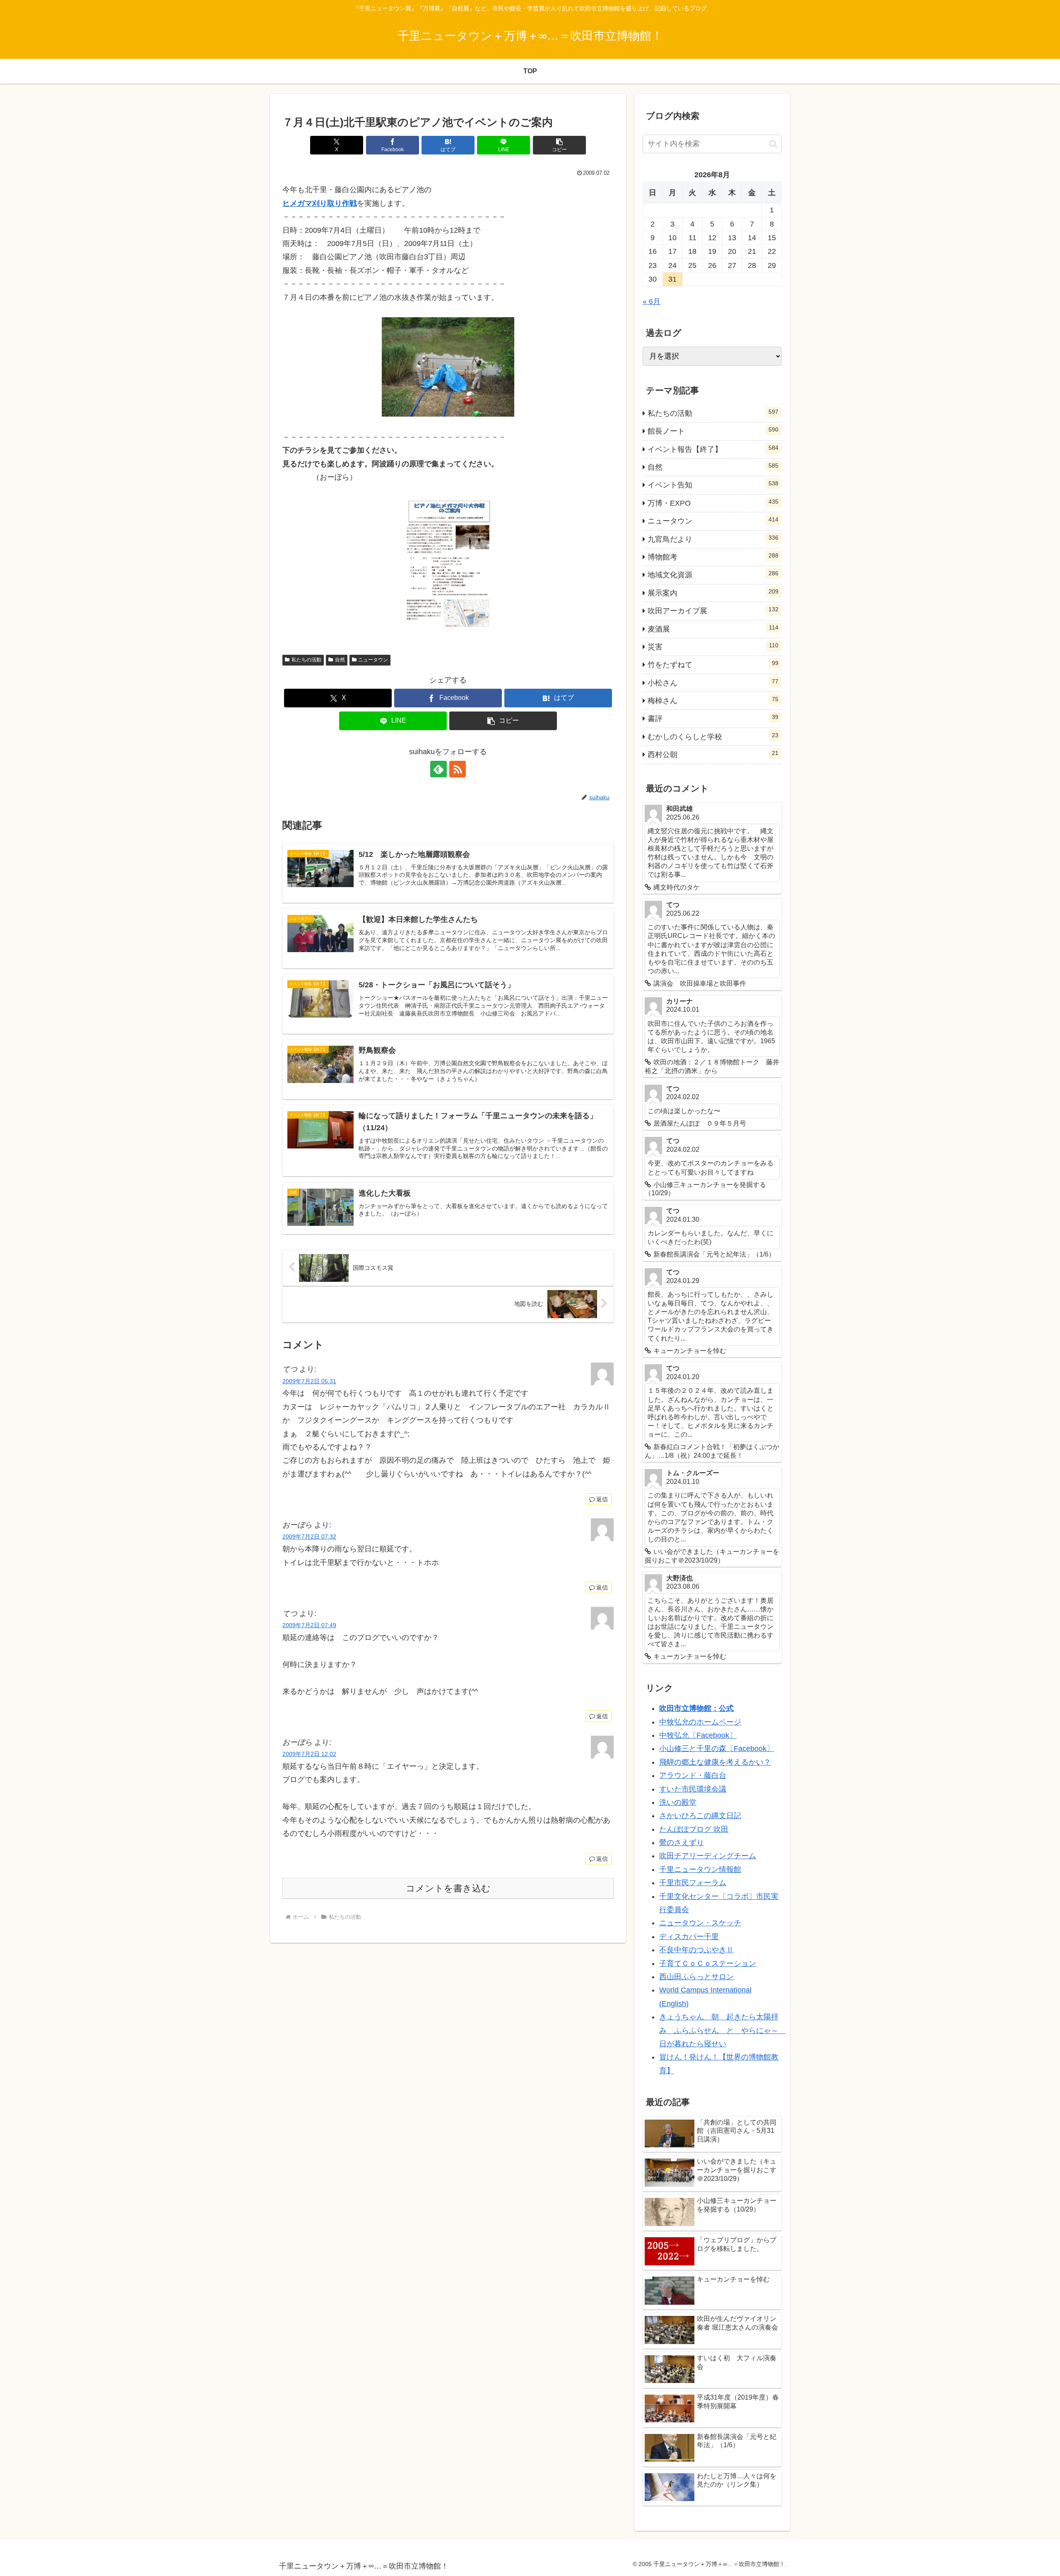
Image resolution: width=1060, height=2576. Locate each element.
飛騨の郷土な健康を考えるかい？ (715, 1762)
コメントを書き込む (448, 1888)
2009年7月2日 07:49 (309, 1625)
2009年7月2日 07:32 (309, 1536)
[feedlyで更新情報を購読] (438, 769)
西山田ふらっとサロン (696, 1977)
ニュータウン (373, 660)
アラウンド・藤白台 (693, 1775)
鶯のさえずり (682, 1843)
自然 (340, 660)
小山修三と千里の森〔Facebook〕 (717, 1749)
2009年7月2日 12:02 (309, 1754)
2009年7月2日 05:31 (309, 1381)
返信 (602, 1499)
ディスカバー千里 (689, 1937)
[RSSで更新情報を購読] (458, 769)
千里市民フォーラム (693, 1883)
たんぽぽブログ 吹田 (694, 1829)
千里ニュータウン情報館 (700, 1869)
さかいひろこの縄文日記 (700, 1816)
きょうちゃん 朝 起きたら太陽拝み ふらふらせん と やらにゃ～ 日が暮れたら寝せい (723, 2030)
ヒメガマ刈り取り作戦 (320, 203)
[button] (559, 145)
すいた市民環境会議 (693, 1789)
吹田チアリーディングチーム (708, 1856)
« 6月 (652, 301)
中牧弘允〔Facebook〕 (698, 1735)
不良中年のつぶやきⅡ (696, 1950)
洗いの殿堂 (678, 1802)
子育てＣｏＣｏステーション (708, 1963)
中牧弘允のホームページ (700, 1722)
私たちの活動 (306, 660)
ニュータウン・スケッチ (700, 1923)
